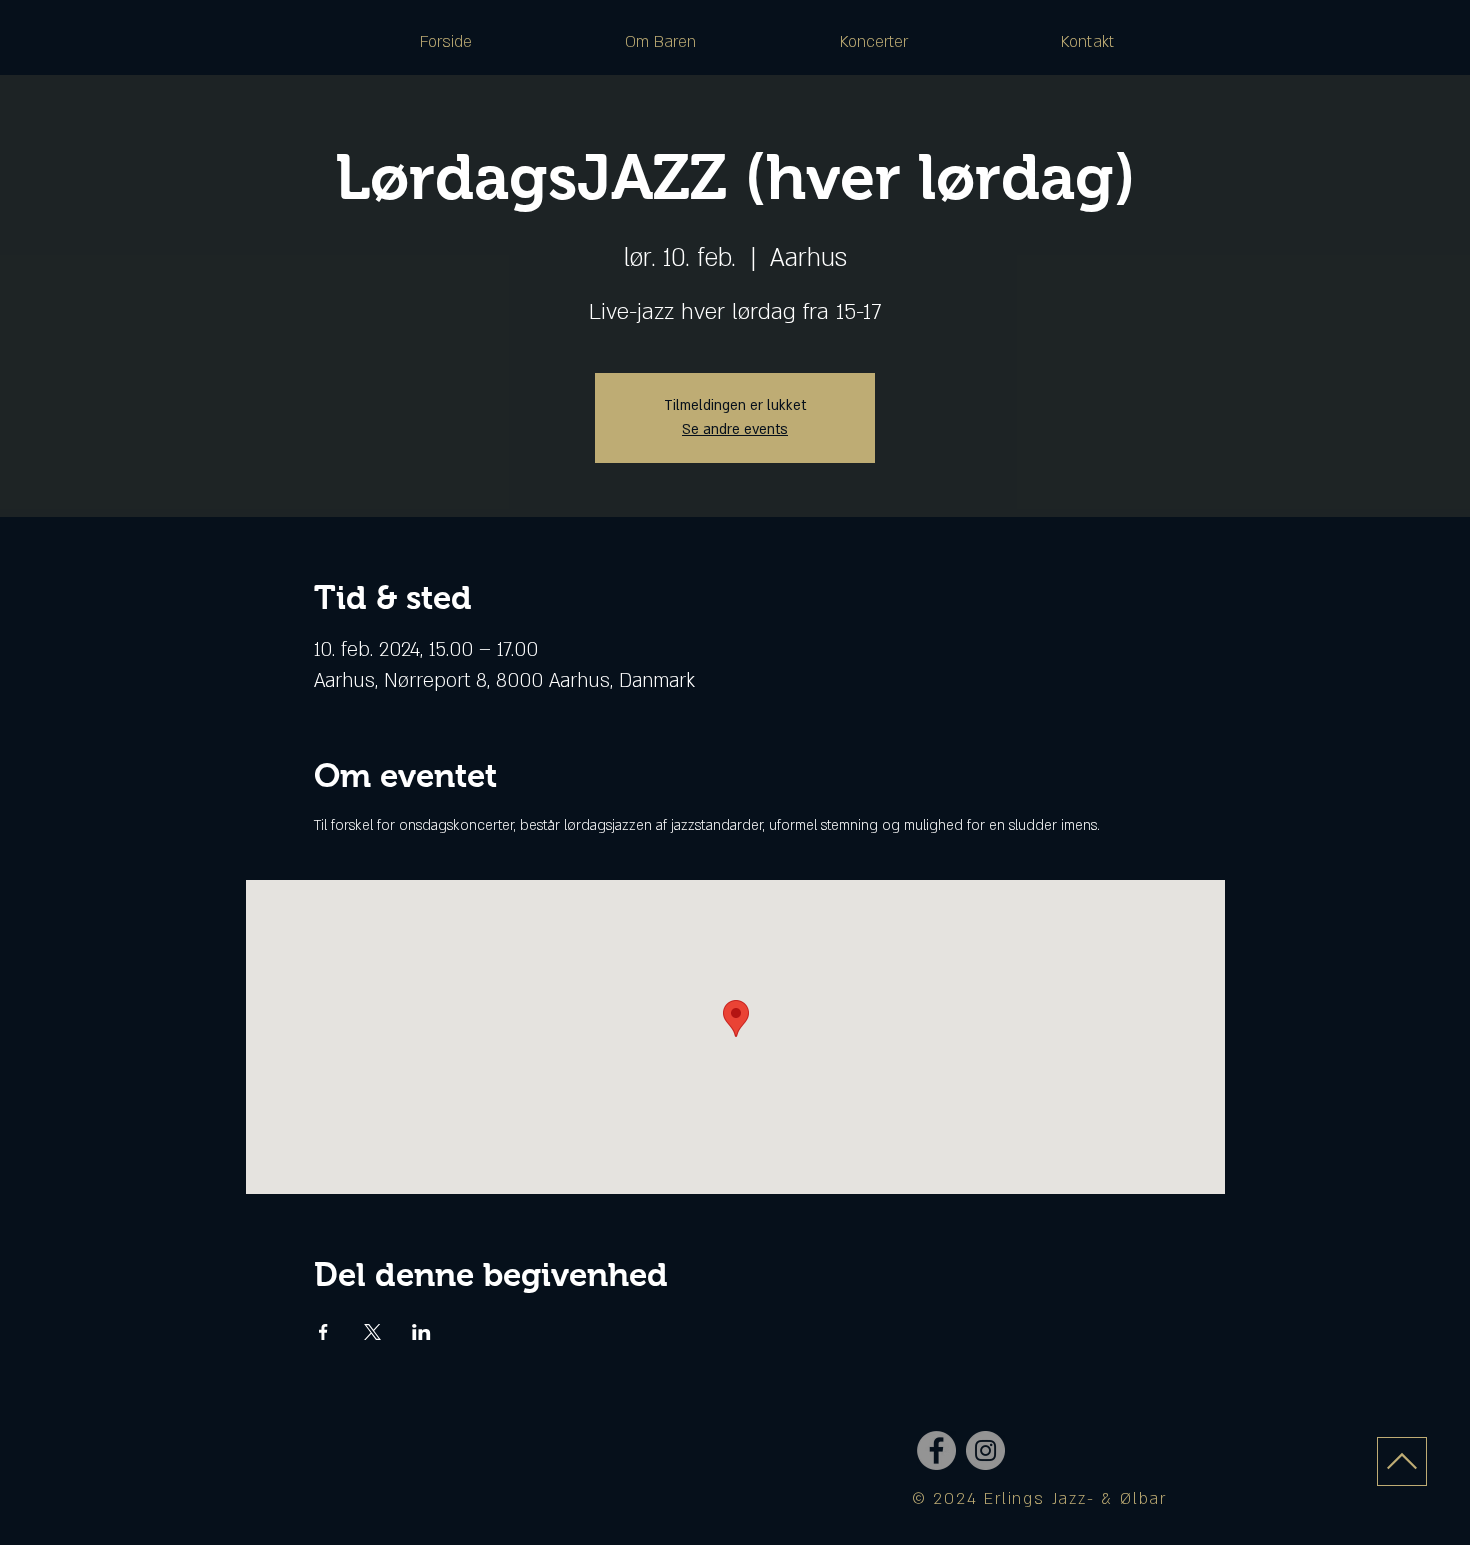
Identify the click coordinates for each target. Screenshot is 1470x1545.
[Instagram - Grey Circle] (985, 1450)
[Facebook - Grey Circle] (936, 1450)
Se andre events (735, 429)
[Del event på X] (372, 1332)
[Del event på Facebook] (323, 1332)
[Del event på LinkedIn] (421, 1332)
